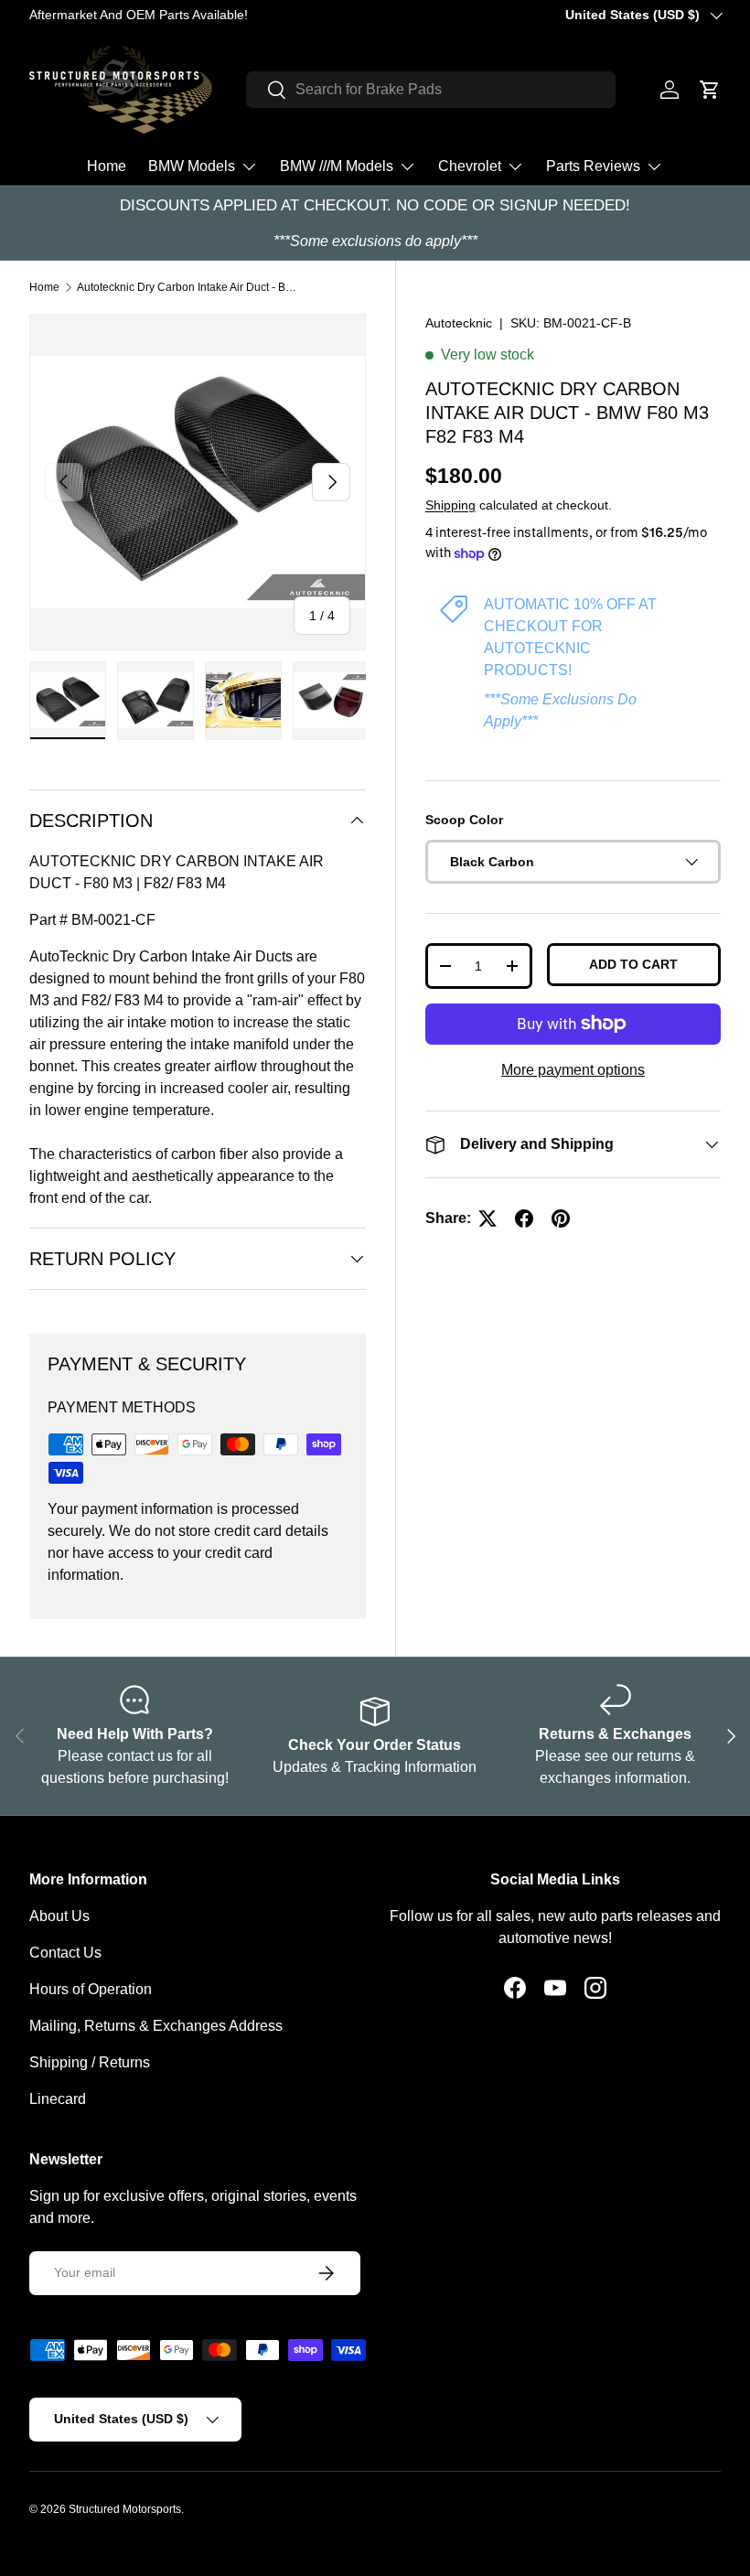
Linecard (58, 2099)
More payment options (573, 1070)
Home (107, 166)
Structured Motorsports (125, 2509)
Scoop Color (464, 820)
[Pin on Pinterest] (561, 1218)
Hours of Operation (91, 1989)
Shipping (450, 505)
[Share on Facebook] (524, 1218)
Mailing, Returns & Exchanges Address (156, 2026)
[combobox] (431, 90)
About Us (59, 1916)
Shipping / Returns (90, 2062)
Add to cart (633, 964)
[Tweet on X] (487, 1218)
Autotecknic (459, 323)
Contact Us (65, 1953)
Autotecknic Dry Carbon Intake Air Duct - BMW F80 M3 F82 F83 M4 (187, 287)
